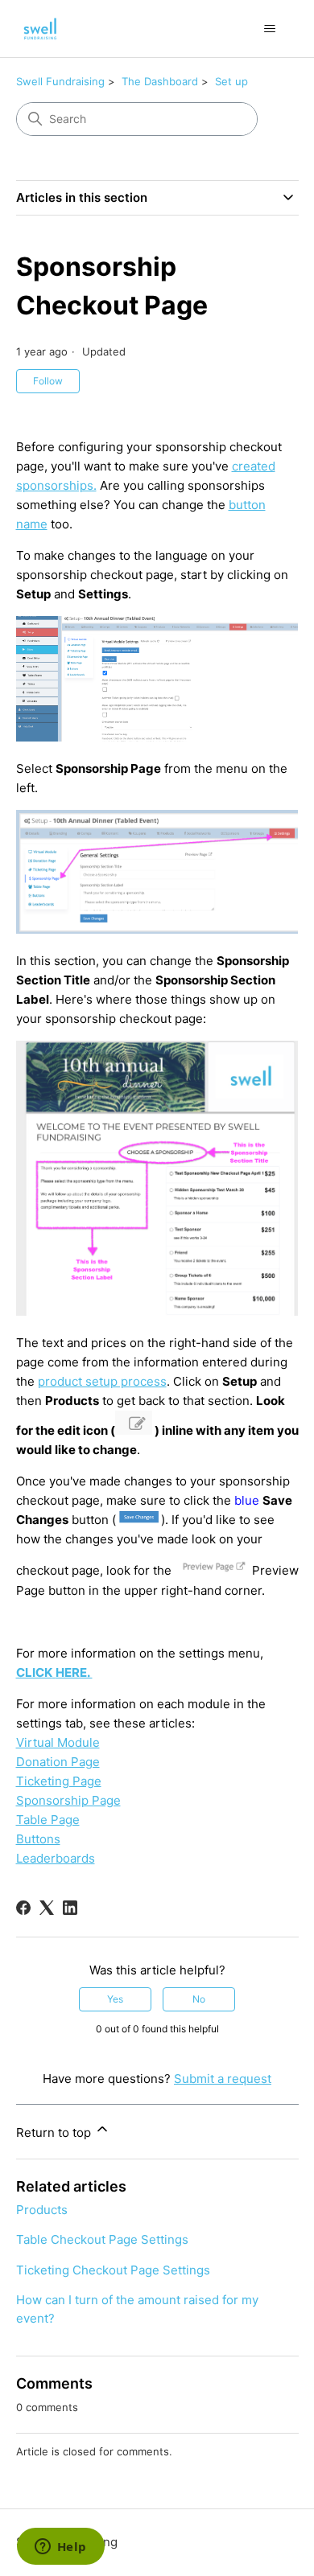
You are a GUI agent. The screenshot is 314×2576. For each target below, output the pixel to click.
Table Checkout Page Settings (102, 2239)
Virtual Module (58, 1742)
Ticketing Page (59, 1781)
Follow (48, 381)
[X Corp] (47, 1908)
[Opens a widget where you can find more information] (60, 2548)
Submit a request (223, 2079)
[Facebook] (23, 1908)
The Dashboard (160, 81)
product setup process (102, 1381)
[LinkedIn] (70, 1908)
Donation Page (58, 1762)
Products (42, 2210)
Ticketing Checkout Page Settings (113, 2270)
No (199, 1999)
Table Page (48, 1820)
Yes (115, 1999)
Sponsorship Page (68, 1800)
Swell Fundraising (60, 81)
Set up (231, 81)
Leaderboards (56, 1858)
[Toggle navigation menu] (270, 29)
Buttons (38, 1839)
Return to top (55, 2132)
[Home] (41, 29)
